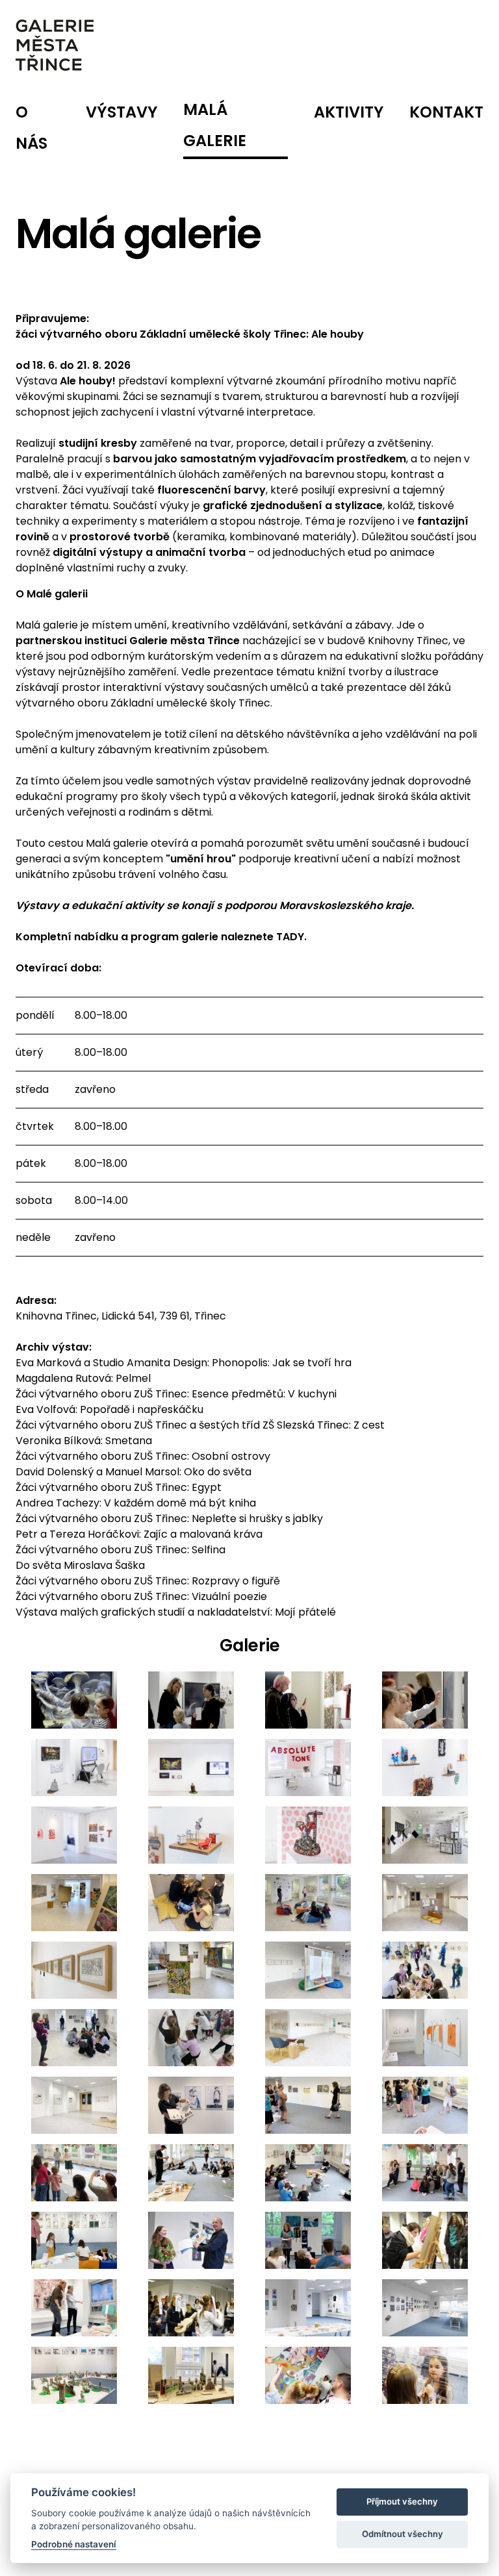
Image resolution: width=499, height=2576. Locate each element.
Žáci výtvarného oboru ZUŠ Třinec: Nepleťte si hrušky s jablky (169, 1519)
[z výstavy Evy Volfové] (425, 1970)
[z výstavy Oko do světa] (74, 2173)
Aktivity (349, 112)
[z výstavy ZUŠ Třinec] (425, 1835)
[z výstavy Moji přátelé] (308, 2308)
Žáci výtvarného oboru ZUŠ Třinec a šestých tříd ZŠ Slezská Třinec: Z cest (200, 1425)
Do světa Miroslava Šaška (80, 1565)
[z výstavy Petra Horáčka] (308, 2240)
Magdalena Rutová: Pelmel (83, 1378)
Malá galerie (215, 125)
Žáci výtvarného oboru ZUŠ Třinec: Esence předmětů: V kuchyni (176, 1394)
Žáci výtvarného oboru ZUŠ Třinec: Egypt (119, 1487)
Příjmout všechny (402, 2501)
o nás (32, 128)
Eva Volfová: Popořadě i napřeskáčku (109, 1409)
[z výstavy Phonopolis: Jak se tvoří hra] (74, 1700)
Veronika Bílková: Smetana (84, 1441)
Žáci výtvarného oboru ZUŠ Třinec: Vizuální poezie (141, 1596)
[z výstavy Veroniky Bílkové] (191, 2105)
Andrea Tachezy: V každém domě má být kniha (136, 1503)
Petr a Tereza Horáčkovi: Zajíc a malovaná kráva (139, 1534)
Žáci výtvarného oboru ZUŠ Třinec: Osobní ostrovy (143, 1456)
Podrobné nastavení (74, 2544)
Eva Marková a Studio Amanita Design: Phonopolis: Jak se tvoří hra (184, 1363)
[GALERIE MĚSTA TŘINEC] (55, 45)
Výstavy (122, 112)
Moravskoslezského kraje (345, 906)
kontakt (446, 112)
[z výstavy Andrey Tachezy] (74, 2240)
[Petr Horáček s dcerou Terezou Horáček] (191, 2240)
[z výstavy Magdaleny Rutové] (191, 1903)
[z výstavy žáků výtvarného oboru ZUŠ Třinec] (425, 2240)
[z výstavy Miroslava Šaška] (74, 2375)
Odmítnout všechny (403, 2534)
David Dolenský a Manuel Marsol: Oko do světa (134, 1472)
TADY (290, 937)
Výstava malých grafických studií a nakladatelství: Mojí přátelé (176, 1612)
